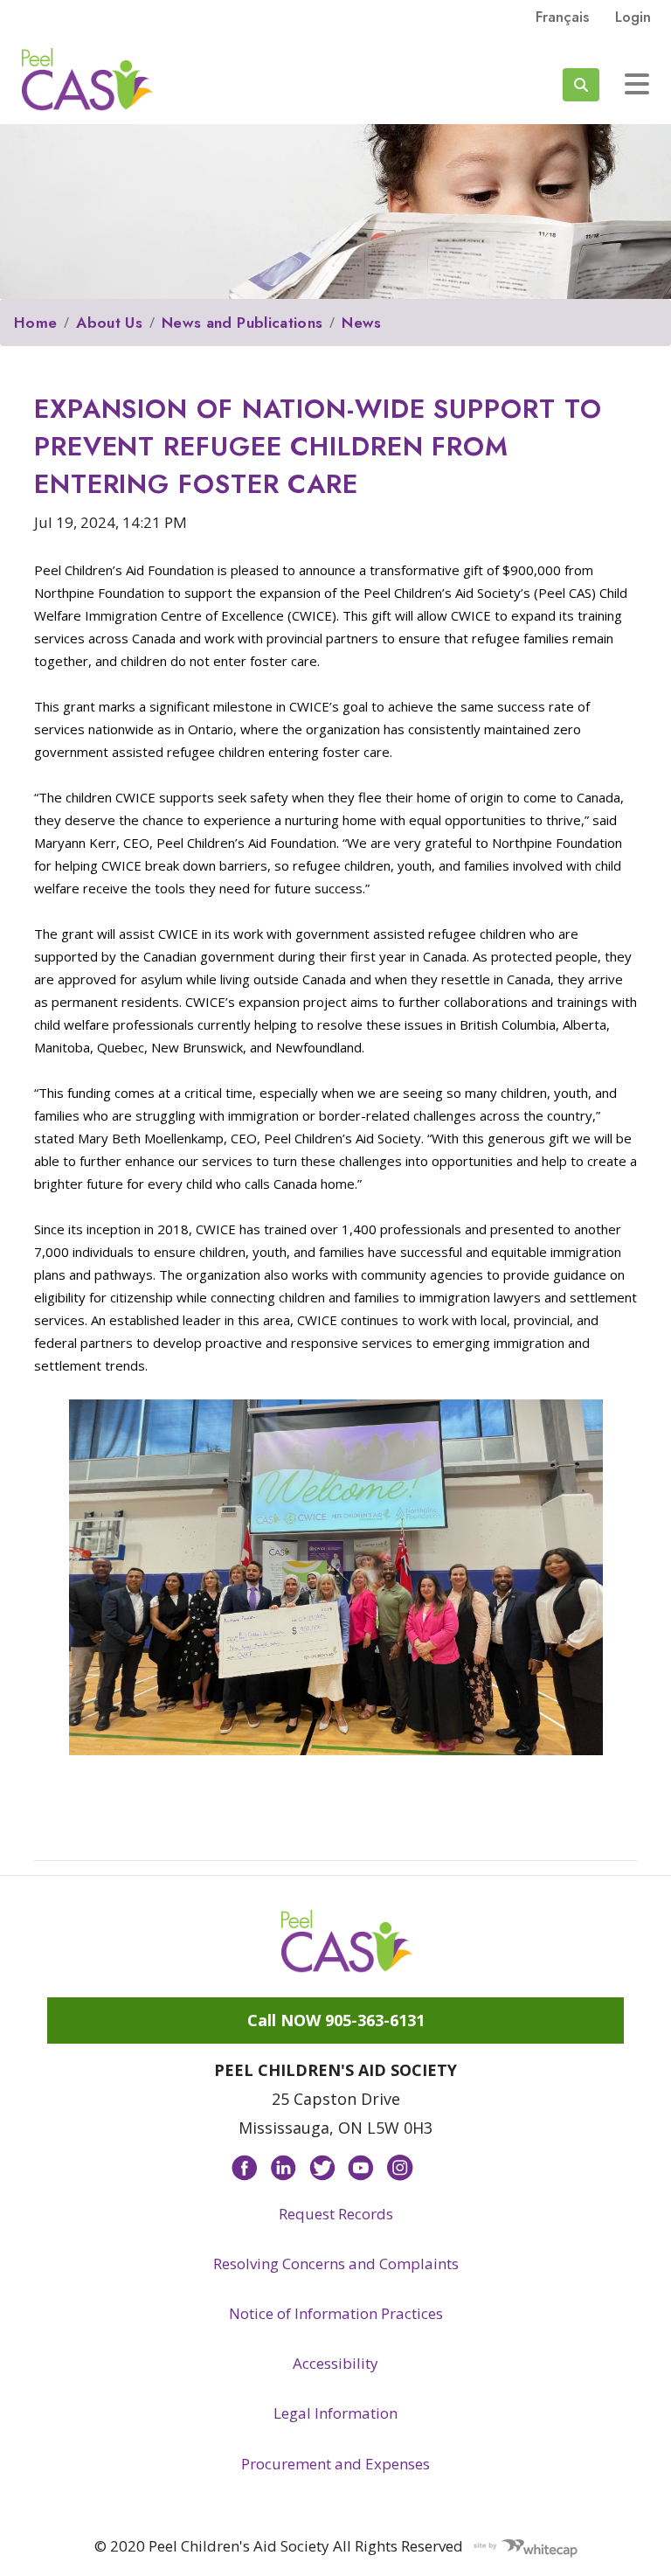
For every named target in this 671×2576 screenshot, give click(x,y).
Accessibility (335, 2363)
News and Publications (242, 323)
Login (633, 17)
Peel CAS (87, 80)
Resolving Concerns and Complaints (336, 2264)
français (562, 17)
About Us (109, 323)
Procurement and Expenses (335, 2464)
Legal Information (335, 2413)
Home (35, 323)
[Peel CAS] (347, 1941)
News (361, 323)
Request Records (336, 2214)
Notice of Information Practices (336, 2313)
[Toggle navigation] (637, 84)
